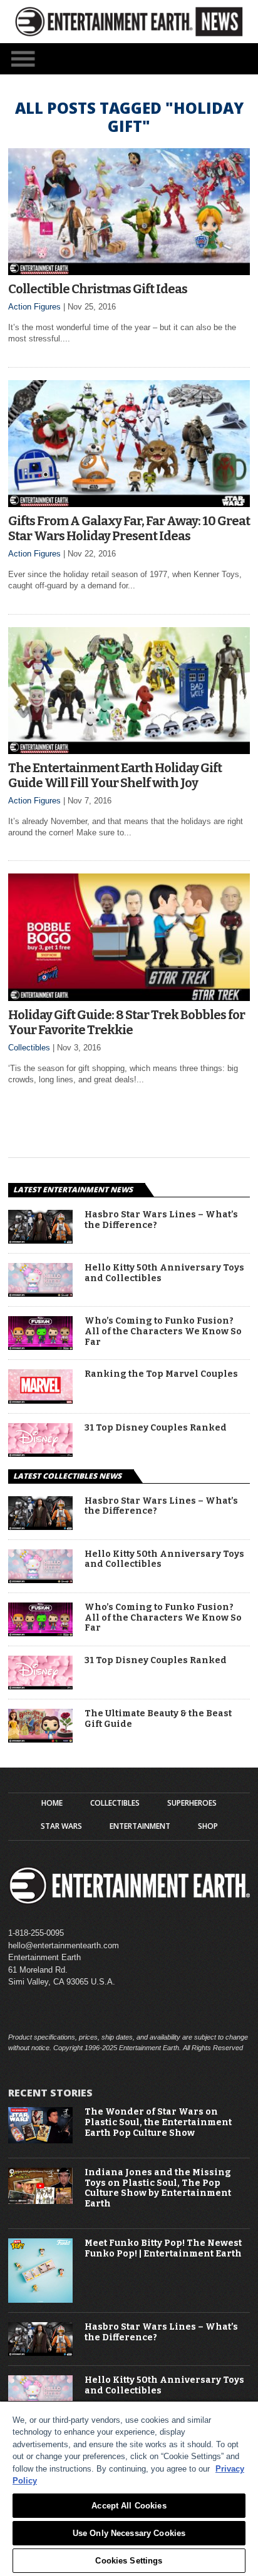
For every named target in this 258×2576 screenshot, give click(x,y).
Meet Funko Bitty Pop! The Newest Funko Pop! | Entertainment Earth (163, 2249)
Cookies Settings (129, 2561)
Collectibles (29, 1048)
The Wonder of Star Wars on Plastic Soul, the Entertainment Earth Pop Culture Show (158, 2123)
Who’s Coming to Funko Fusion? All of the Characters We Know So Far (163, 1332)
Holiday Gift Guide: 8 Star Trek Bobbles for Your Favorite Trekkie (126, 1022)
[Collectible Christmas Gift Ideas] (129, 272)
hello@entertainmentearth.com (64, 1945)
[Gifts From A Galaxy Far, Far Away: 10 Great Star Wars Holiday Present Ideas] (129, 504)
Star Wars (61, 1826)
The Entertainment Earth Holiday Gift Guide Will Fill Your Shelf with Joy (115, 775)
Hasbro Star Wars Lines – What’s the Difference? (161, 1220)
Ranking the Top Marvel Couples (161, 1374)
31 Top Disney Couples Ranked (156, 1428)
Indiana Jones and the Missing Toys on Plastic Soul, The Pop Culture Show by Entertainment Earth (158, 2188)
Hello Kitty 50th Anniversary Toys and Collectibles (164, 1273)
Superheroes (192, 1803)
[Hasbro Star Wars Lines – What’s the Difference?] (40, 1240)
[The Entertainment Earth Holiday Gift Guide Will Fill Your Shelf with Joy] (129, 751)
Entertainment (140, 1826)
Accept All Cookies (129, 2506)
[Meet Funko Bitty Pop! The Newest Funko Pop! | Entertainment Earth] (40, 2300)
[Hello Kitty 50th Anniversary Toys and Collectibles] (40, 1293)
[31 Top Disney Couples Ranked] (40, 1453)
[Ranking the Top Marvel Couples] (40, 1400)
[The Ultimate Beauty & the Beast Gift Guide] (40, 1739)
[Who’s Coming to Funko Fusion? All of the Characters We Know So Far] (40, 1346)
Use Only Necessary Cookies (129, 2533)
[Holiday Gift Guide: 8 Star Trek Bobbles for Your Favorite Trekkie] (129, 998)
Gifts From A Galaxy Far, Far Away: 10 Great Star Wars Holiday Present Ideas (129, 528)
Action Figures (34, 307)
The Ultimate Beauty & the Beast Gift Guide (158, 1719)
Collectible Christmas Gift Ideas (98, 289)
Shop (208, 1826)
